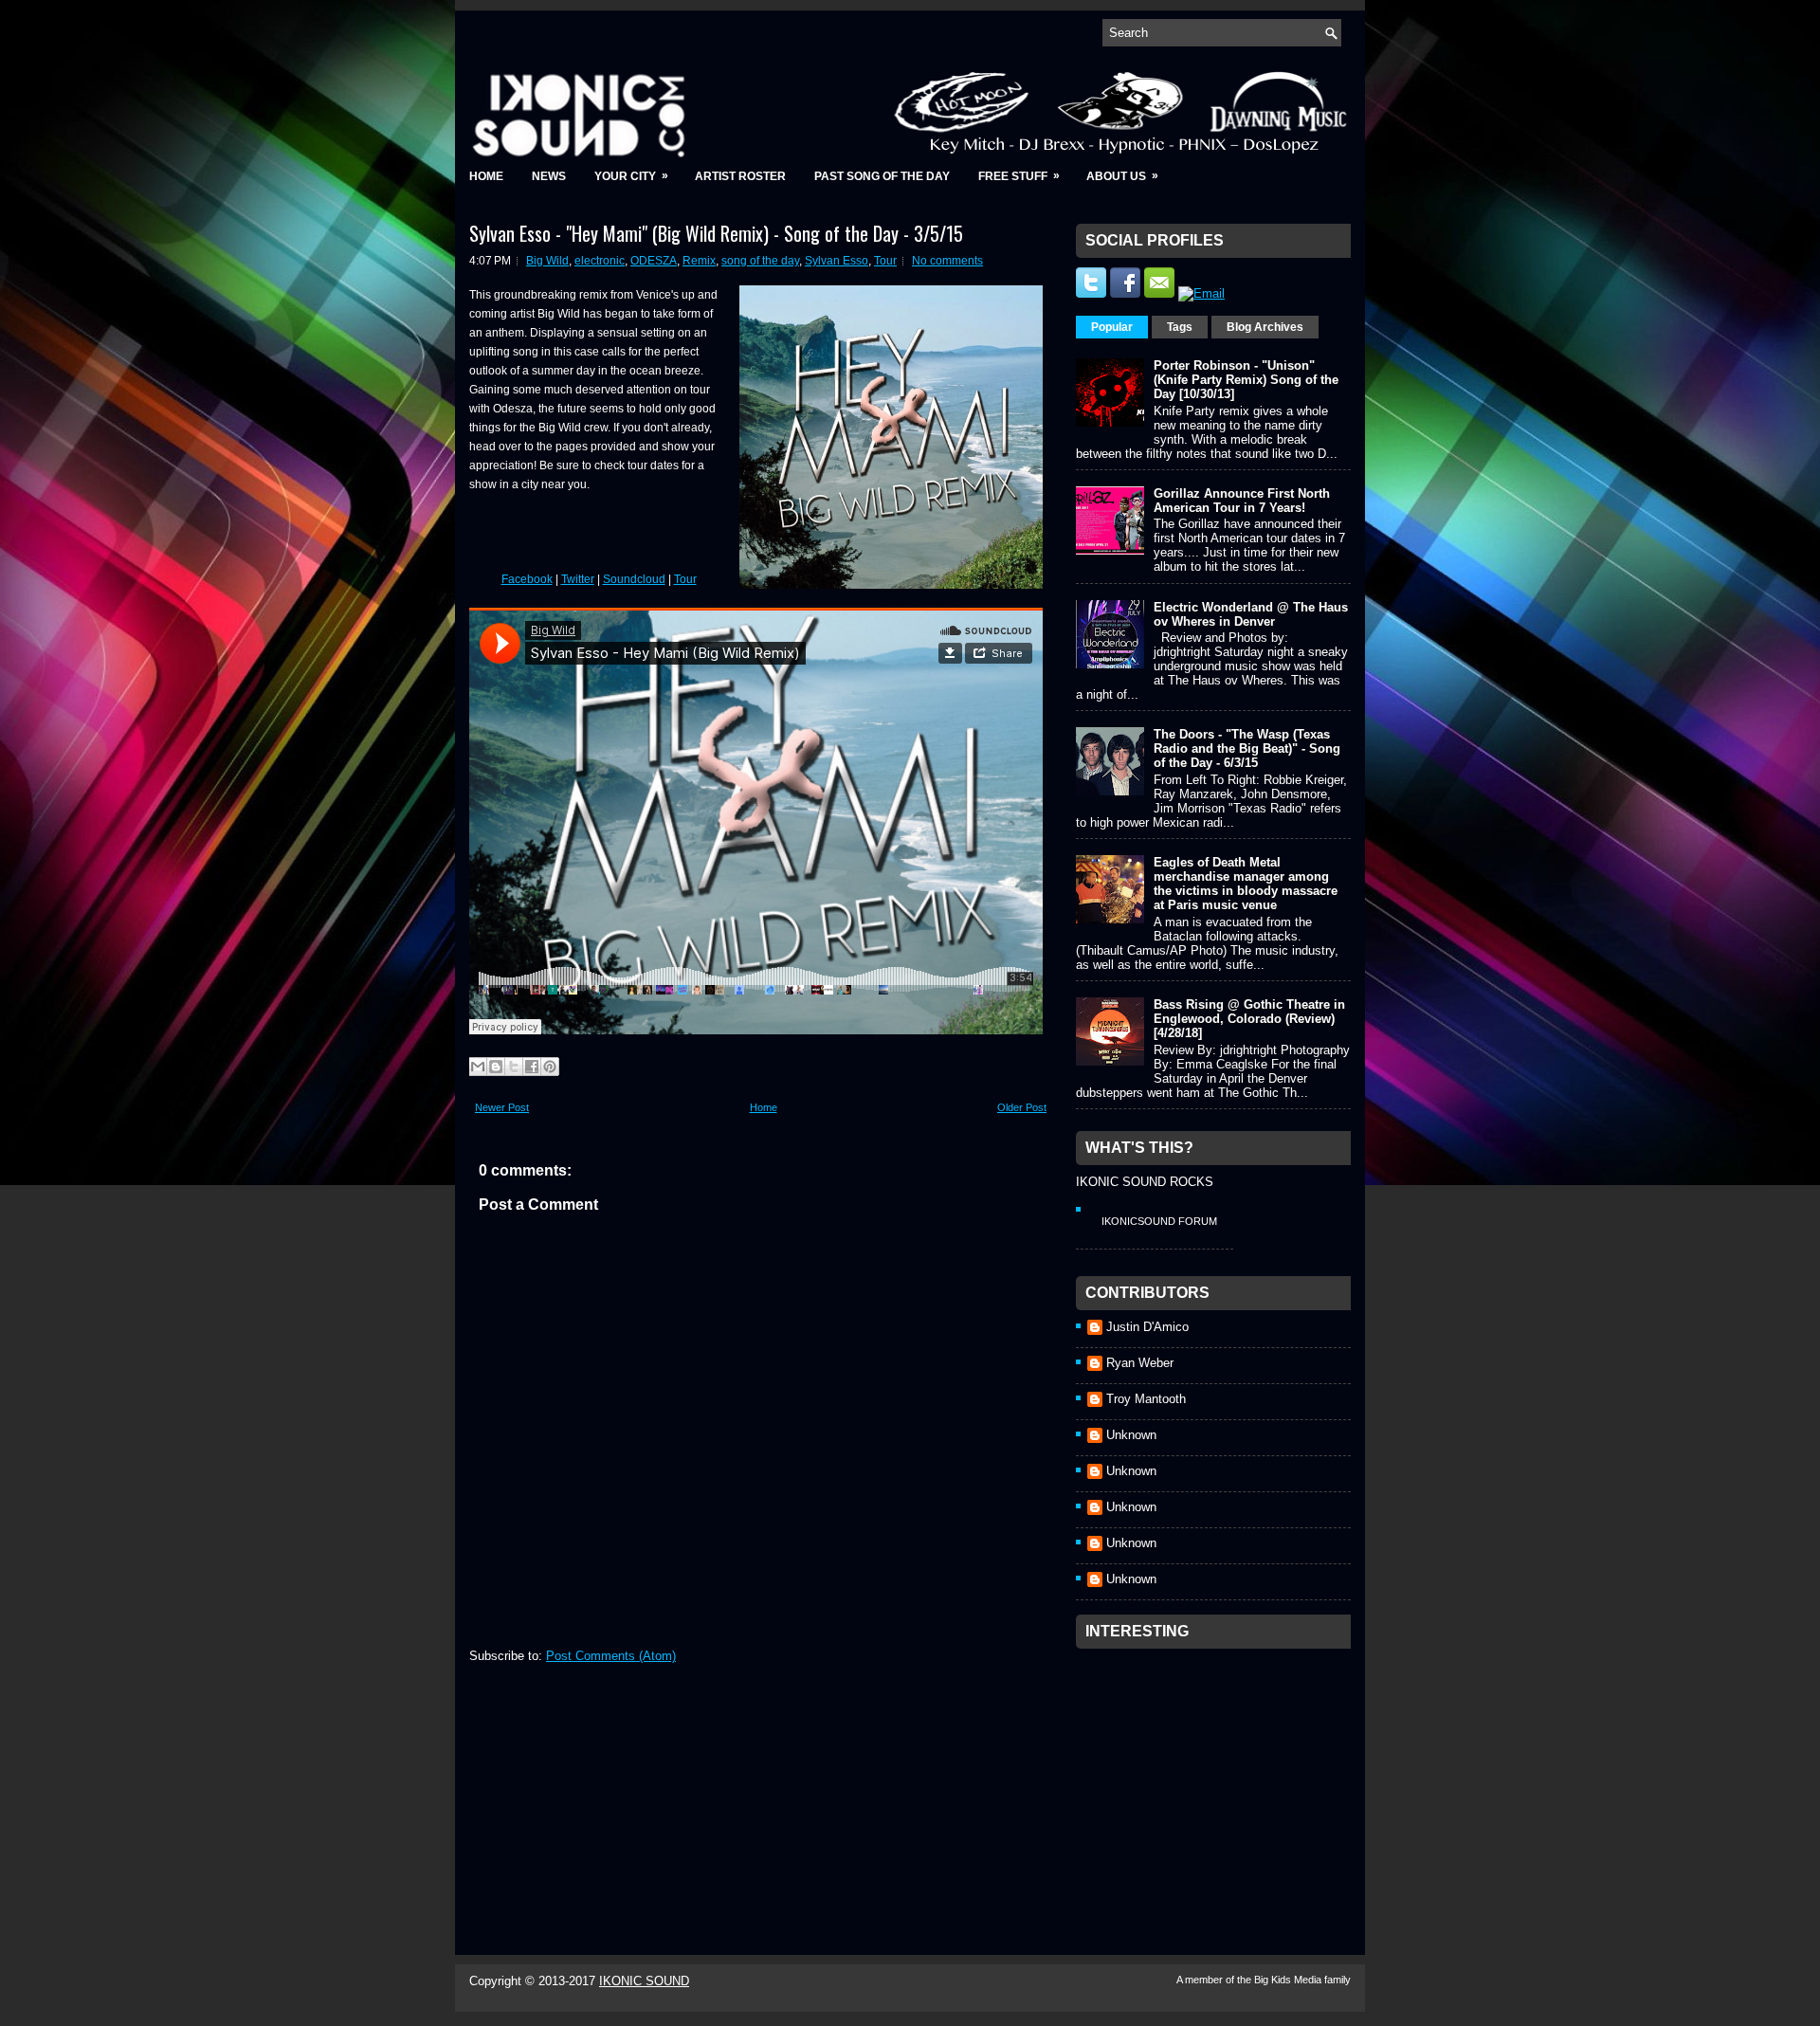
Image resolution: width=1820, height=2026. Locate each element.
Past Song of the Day (882, 176)
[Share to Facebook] (532, 1067)
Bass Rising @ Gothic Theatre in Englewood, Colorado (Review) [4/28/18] (1249, 1019)
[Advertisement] (1218, 1777)
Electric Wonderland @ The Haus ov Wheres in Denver (1251, 614)
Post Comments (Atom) (611, 1656)
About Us (1122, 176)
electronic (600, 261)
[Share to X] (514, 1067)
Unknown (1131, 1435)
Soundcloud (634, 579)
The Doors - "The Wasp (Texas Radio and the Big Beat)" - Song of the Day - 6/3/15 (1247, 748)
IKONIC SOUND (644, 1981)
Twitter (578, 579)
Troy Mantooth (1146, 1399)
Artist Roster (740, 176)
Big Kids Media (1289, 1980)
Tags (1180, 327)
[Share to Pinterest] (550, 1067)
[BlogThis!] (496, 1067)
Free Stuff (1019, 176)
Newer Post (502, 1107)
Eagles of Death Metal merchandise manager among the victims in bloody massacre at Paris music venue (1246, 884)
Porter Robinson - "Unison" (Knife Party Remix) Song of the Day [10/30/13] (1246, 380)
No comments (947, 261)
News (549, 176)
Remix (699, 261)
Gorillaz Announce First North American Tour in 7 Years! (1242, 501)
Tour (885, 261)
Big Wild (547, 261)
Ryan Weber (1140, 1363)
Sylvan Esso (837, 261)
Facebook (527, 579)
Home (486, 176)
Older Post (1022, 1107)
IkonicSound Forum (1159, 1221)
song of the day (760, 261)
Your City (631, 176)
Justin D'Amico (1147, 1327)
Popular (1112, 327)
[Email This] (478, 1067)
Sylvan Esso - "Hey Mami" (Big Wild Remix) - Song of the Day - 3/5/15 (716, 233)
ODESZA (654, 261)
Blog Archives (1265, 327)
